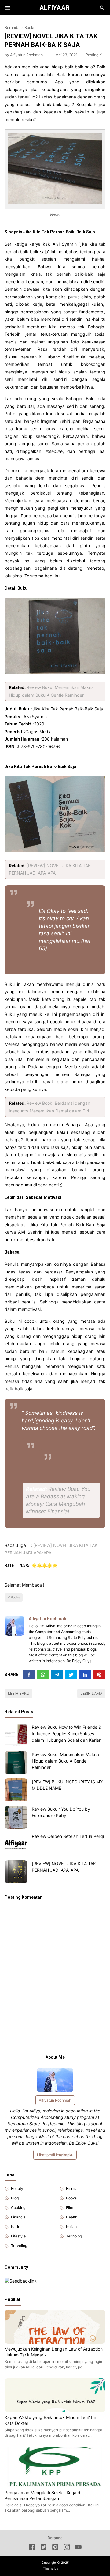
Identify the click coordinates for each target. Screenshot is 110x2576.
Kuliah (71, 2227)
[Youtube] (78, 2548)
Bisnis (71, 2189)
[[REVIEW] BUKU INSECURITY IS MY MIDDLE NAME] (16, 1790)
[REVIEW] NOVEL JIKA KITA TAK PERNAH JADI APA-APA (64, 1867)
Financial (19, 2217)
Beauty (17, 2189)
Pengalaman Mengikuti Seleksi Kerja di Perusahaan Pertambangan (43, 2495)
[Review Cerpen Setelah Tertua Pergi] (16, 1845)
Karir (15, 2227)
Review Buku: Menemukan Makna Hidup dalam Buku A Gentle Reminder (65, 1761)
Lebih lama (91, 1693)
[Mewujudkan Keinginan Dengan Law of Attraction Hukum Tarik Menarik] (55, 2342)
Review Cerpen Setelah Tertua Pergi (68, 1836)
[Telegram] (57, 1675)
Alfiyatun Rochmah (48, 1619)
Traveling (19, 2246)
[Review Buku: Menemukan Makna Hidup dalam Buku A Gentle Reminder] (16, 1763)
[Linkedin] (85, 1675)
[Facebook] (29, 1675)
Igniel (63, 2568)
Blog (15, 2198)
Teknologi (74, 2236)
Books (15, 1597)
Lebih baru (19, 1693)
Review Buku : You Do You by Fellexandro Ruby (61, 1812)
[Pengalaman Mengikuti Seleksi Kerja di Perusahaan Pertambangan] (55, 2485)
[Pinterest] (99, 1675)
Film (70, 2208)
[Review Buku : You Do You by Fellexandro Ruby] (16, 1817)
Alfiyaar (55, 8)
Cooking (18, 2208)
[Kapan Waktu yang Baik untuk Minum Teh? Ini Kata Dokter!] (55, 2410)
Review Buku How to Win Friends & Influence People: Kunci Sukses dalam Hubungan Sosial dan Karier (66, 1734)
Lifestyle (18, 2236)
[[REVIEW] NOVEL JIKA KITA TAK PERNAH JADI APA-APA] (16, 1872)
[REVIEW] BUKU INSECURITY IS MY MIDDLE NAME (67, 1785)
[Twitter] (43, 1675)
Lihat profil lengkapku (55, 2155)
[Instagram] (67, 2548)
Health (72, 2217)
